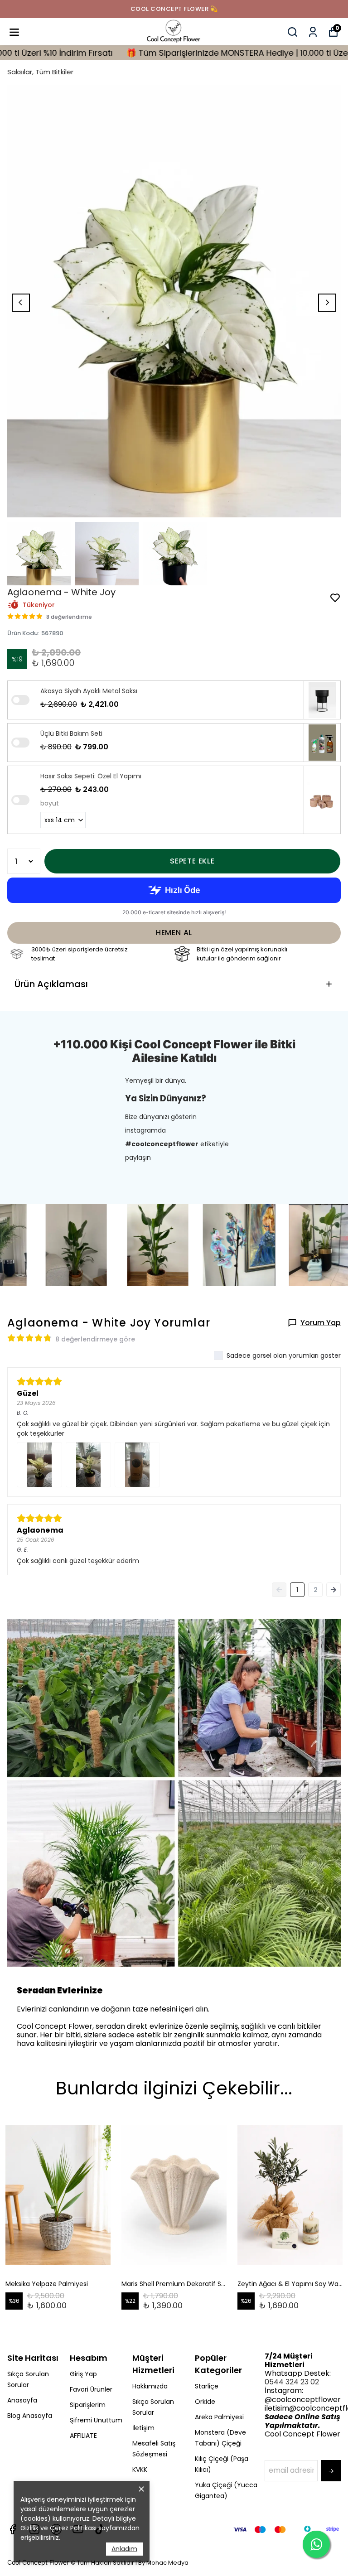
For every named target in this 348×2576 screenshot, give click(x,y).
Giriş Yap (83, 2374)
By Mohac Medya (163, 2563)
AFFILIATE (83, 2436)
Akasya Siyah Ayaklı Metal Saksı (89, 691)
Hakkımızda (150, 2386)
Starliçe (207, 2386)
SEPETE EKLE (192, 861)
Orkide (205, 2402)
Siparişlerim (88, 2405)
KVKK (140, 2470)
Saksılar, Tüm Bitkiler (40, 72)
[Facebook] (13, 2529)
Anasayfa (22, 2400)
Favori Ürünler (91, 2389)
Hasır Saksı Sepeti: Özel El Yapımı (91, 776)
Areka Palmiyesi (219, 2417)
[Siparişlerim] (313, 32)
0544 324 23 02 (292, 2382)
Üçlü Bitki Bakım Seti (71, 733)
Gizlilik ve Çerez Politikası (58, 2528)
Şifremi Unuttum (96, 2420)
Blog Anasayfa (30, 2416)
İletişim (143, 2428)
